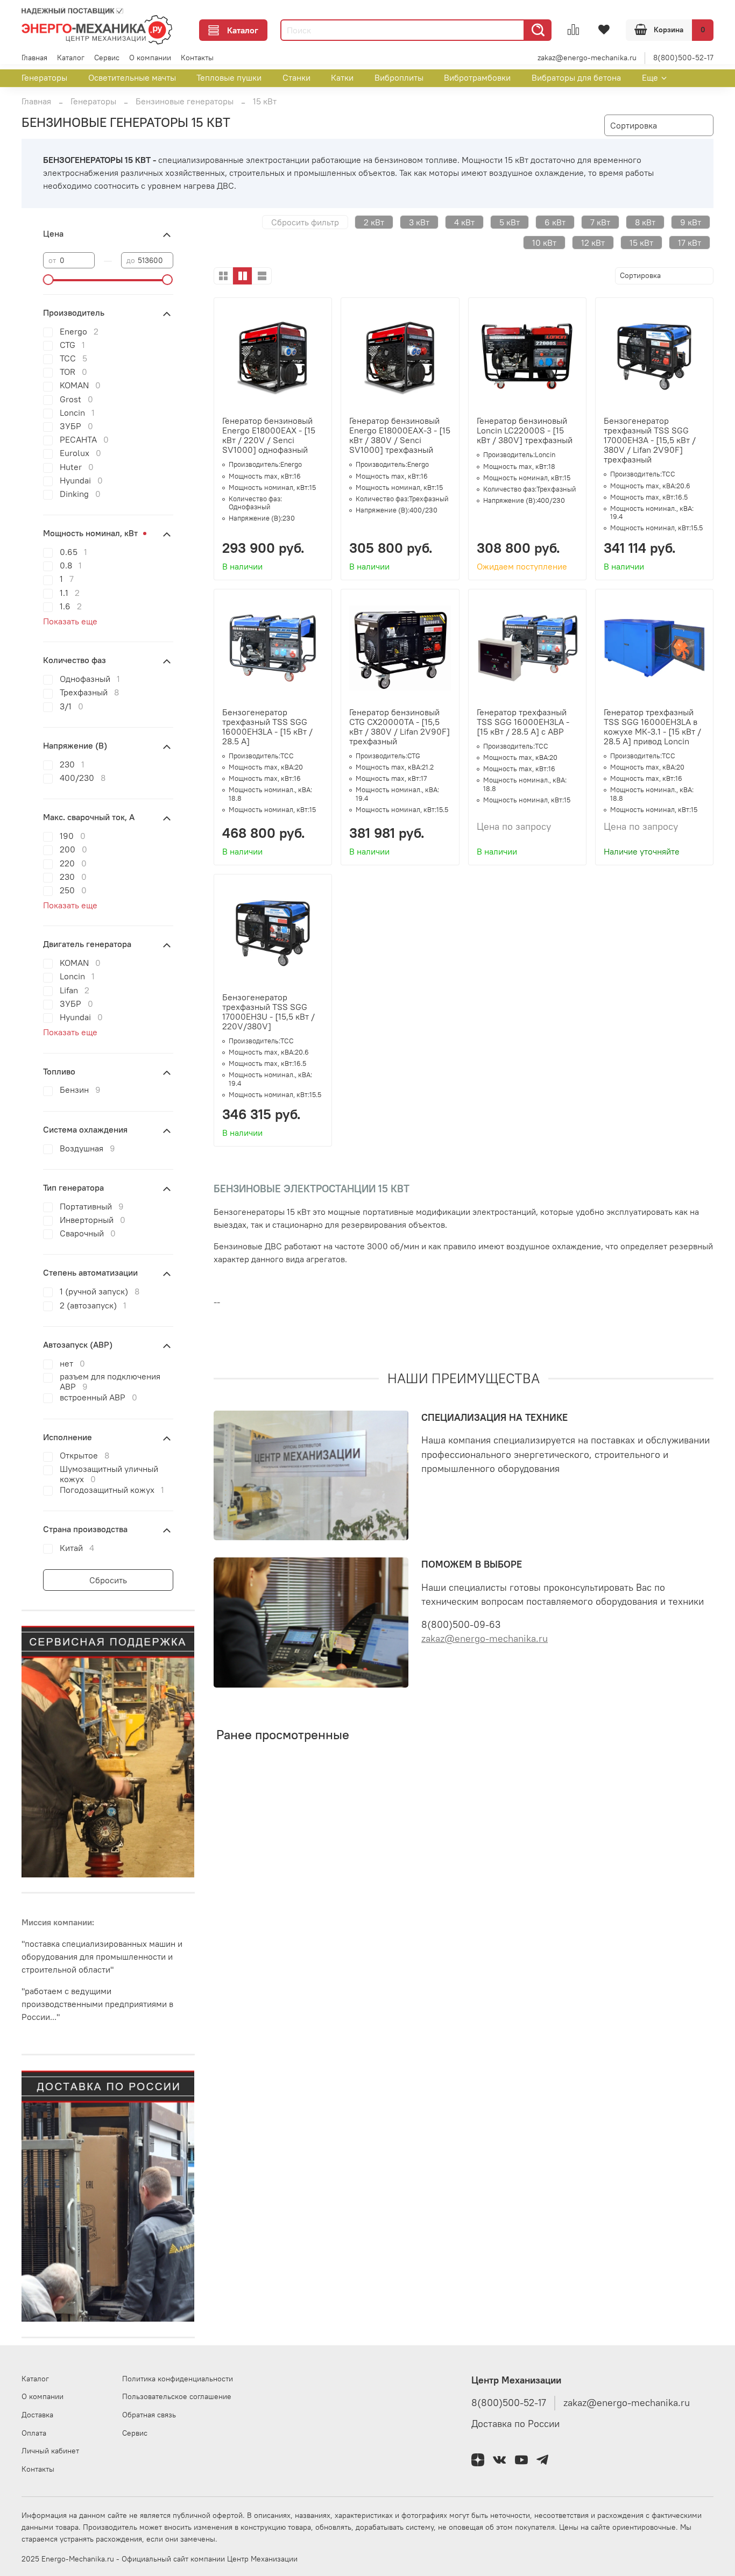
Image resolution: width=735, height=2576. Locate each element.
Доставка (37, 2415)
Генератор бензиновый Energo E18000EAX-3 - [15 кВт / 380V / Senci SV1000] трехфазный (400, 435)
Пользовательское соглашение (177, 2396)
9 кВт (691, 222)
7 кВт (600, 222)
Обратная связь (149, 2415)
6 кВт (555, 222)
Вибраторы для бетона (576, 77)
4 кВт (464, 222)
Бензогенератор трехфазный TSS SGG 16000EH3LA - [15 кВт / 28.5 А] (267, 727)
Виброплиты (399, 77)
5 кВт (510, 222)
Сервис (107, 58)
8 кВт (645, 222)
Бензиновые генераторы (185, 101)
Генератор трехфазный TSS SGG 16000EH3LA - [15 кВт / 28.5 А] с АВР (523, 722)
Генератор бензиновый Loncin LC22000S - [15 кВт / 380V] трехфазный (525, 430)
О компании (150, 58)
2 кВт (374, 222)
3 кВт (419, 222)
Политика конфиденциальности (178, 2379)
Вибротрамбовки (477, 77)
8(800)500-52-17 (683, 58)
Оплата (34, 2433)
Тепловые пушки (229, 77)
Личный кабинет (50, 2451)
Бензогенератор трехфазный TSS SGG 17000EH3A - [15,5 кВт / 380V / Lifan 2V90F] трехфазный (650, 440)
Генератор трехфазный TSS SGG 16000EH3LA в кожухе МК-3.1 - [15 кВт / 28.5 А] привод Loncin (652, 727)
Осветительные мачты (132, 77)
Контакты (197, 58)
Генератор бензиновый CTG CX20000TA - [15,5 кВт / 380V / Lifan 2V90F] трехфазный (400, 727)
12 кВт (593, 243)
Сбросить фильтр (305, 222)
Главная (34, 58)
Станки (296, 77)
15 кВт (641, 243)
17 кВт (690, 243)
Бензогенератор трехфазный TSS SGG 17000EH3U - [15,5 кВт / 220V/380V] (268, 1012)
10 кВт (544, 243)
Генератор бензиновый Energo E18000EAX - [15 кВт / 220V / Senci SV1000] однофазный (269, 435)
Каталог (243, 30)
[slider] (48, 280)
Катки (342, 77)
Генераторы (44, 77)
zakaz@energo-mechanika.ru (587, 58)
